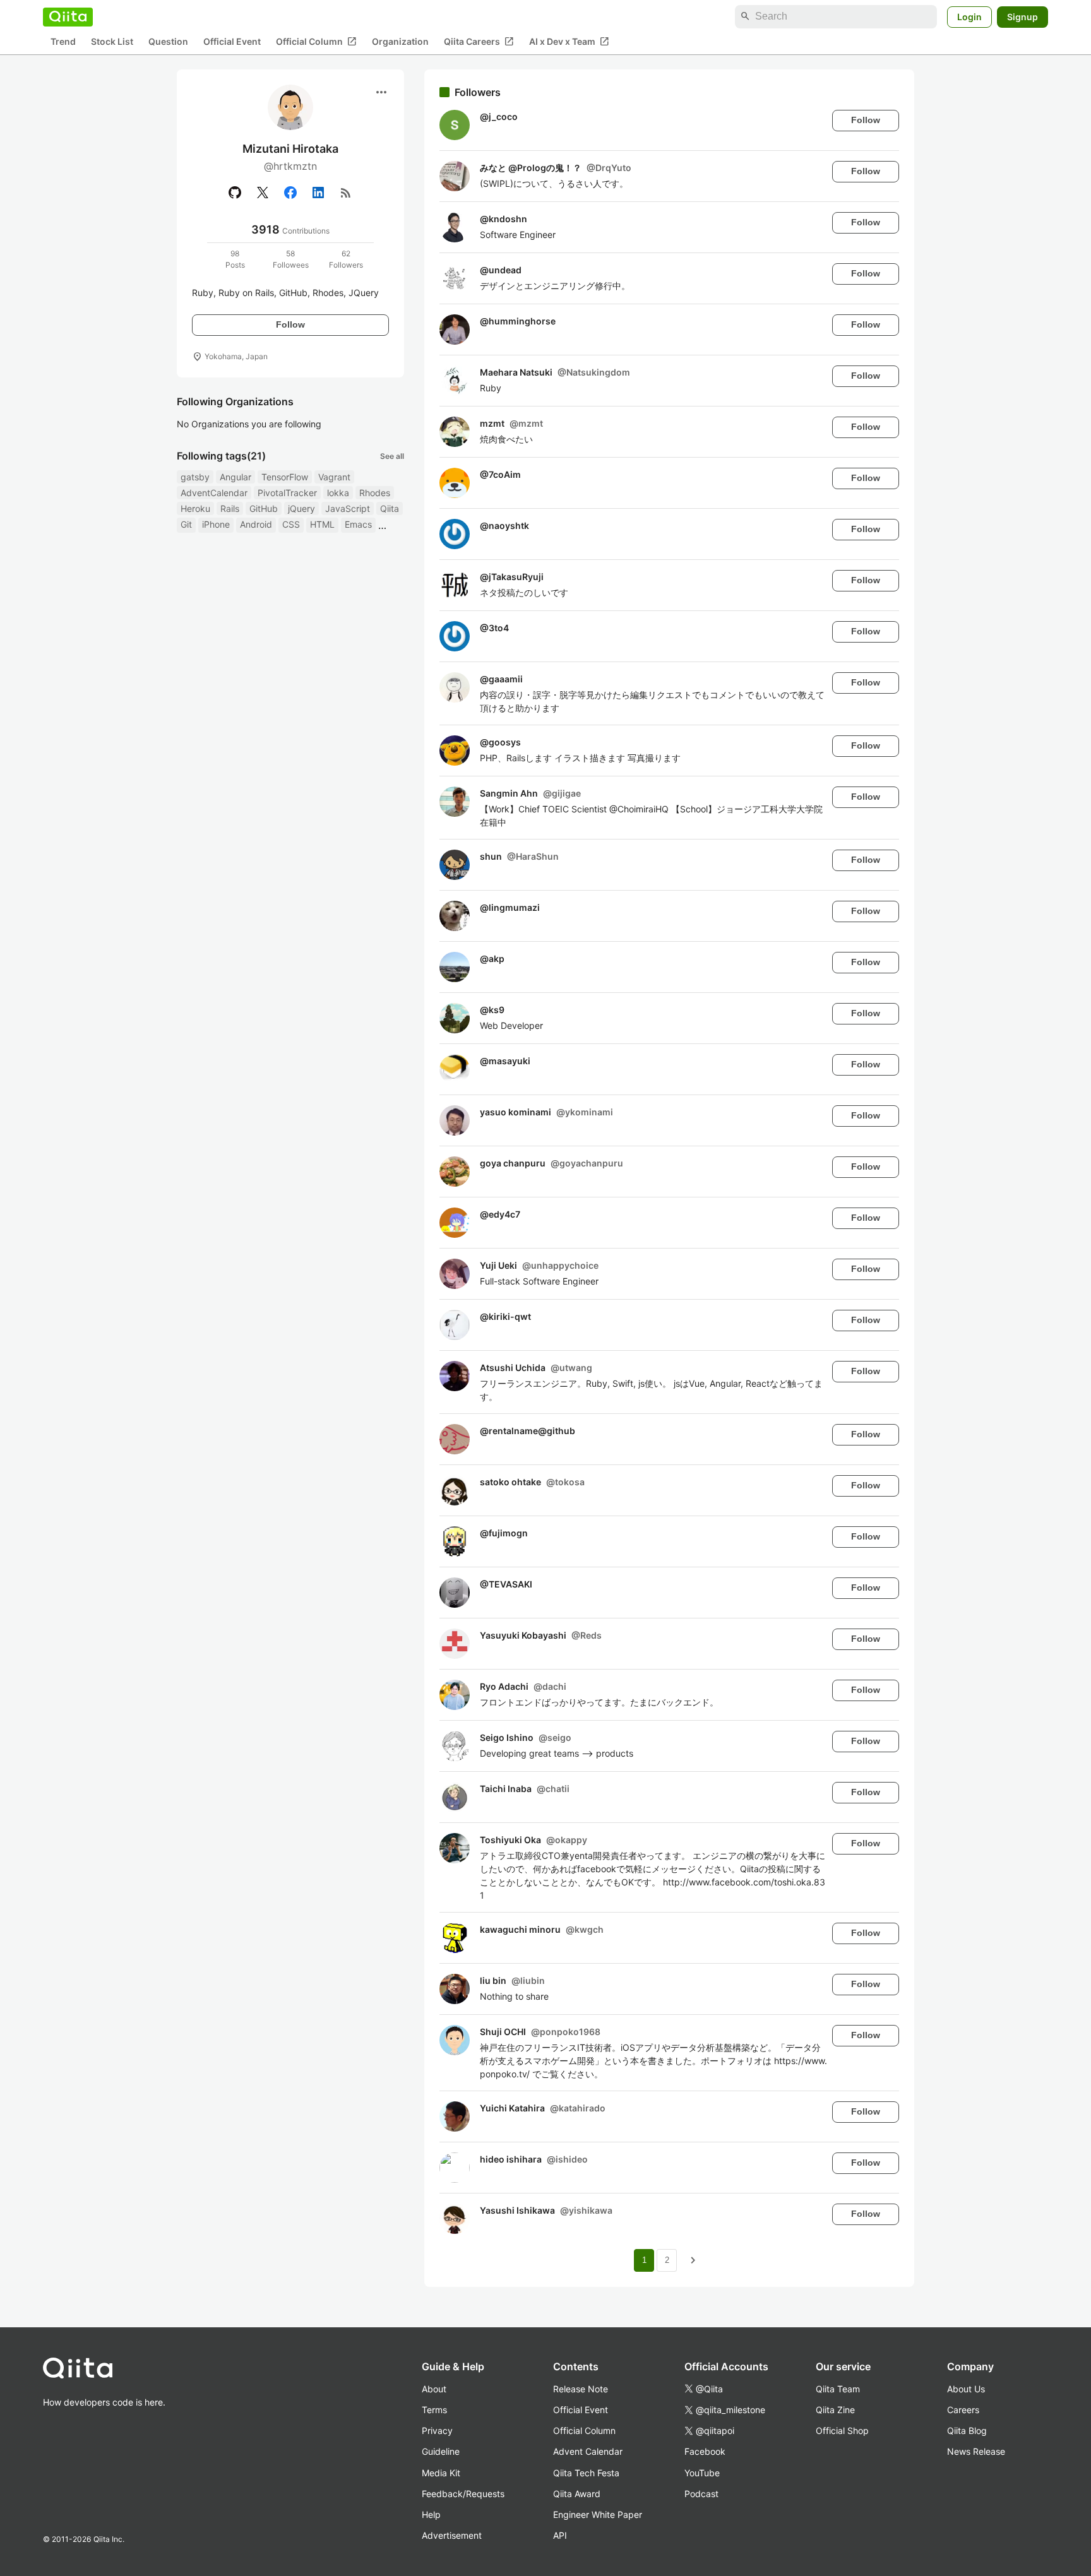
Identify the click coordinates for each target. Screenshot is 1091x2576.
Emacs (358, 524)
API (560, 2535)
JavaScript (348, 508)
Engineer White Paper (598, 2514)
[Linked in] (318, 193)
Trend (63, 41)
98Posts (235, 259)
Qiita (390, 508)
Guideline (441, 2451)
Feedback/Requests (463, 2494)
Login (969, 16)
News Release (976, 2451)
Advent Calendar (588, 2451)
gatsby (195, 477)
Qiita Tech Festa (586, 2473)
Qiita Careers (479, 41)
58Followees (291, 259)
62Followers (346, 259)
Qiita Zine (835, 2410)
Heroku (195, 508)
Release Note (581, 2389)
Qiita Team (838, 2389)
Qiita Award (577, 2494)
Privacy (437, 2431)
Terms (434, 2410)
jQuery (301, 508)
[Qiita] (68, 16)
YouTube (702, 2473)
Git (186, 524)
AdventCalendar (214, 493)
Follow (290, 324)
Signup (1022, 16)
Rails (230, 508)
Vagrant (334, 477)
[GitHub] (235, 193)
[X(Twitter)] (263, 193)
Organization (400, 41)
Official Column (316, 41)
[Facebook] (290, 193)
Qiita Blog (967, 2431)
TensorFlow (285, 477)
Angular (235, 477)
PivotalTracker (287, 493)
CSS (291, 524)
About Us (966, 2389)
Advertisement (452, 2535)
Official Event (232, 41)
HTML (322, 524)
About (434, 2389)
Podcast (701, 2494)
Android (256, 524)
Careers (963, 2410)
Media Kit (441, 2473)
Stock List (112, 41)
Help (431, 2514)
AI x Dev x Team (569, 41)
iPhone (216, 524)
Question (168, 41)
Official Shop (842, 2431)
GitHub (264, 508)
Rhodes (375, 493)
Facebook (705, 2451)
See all (392, 456)
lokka (338, 493)
